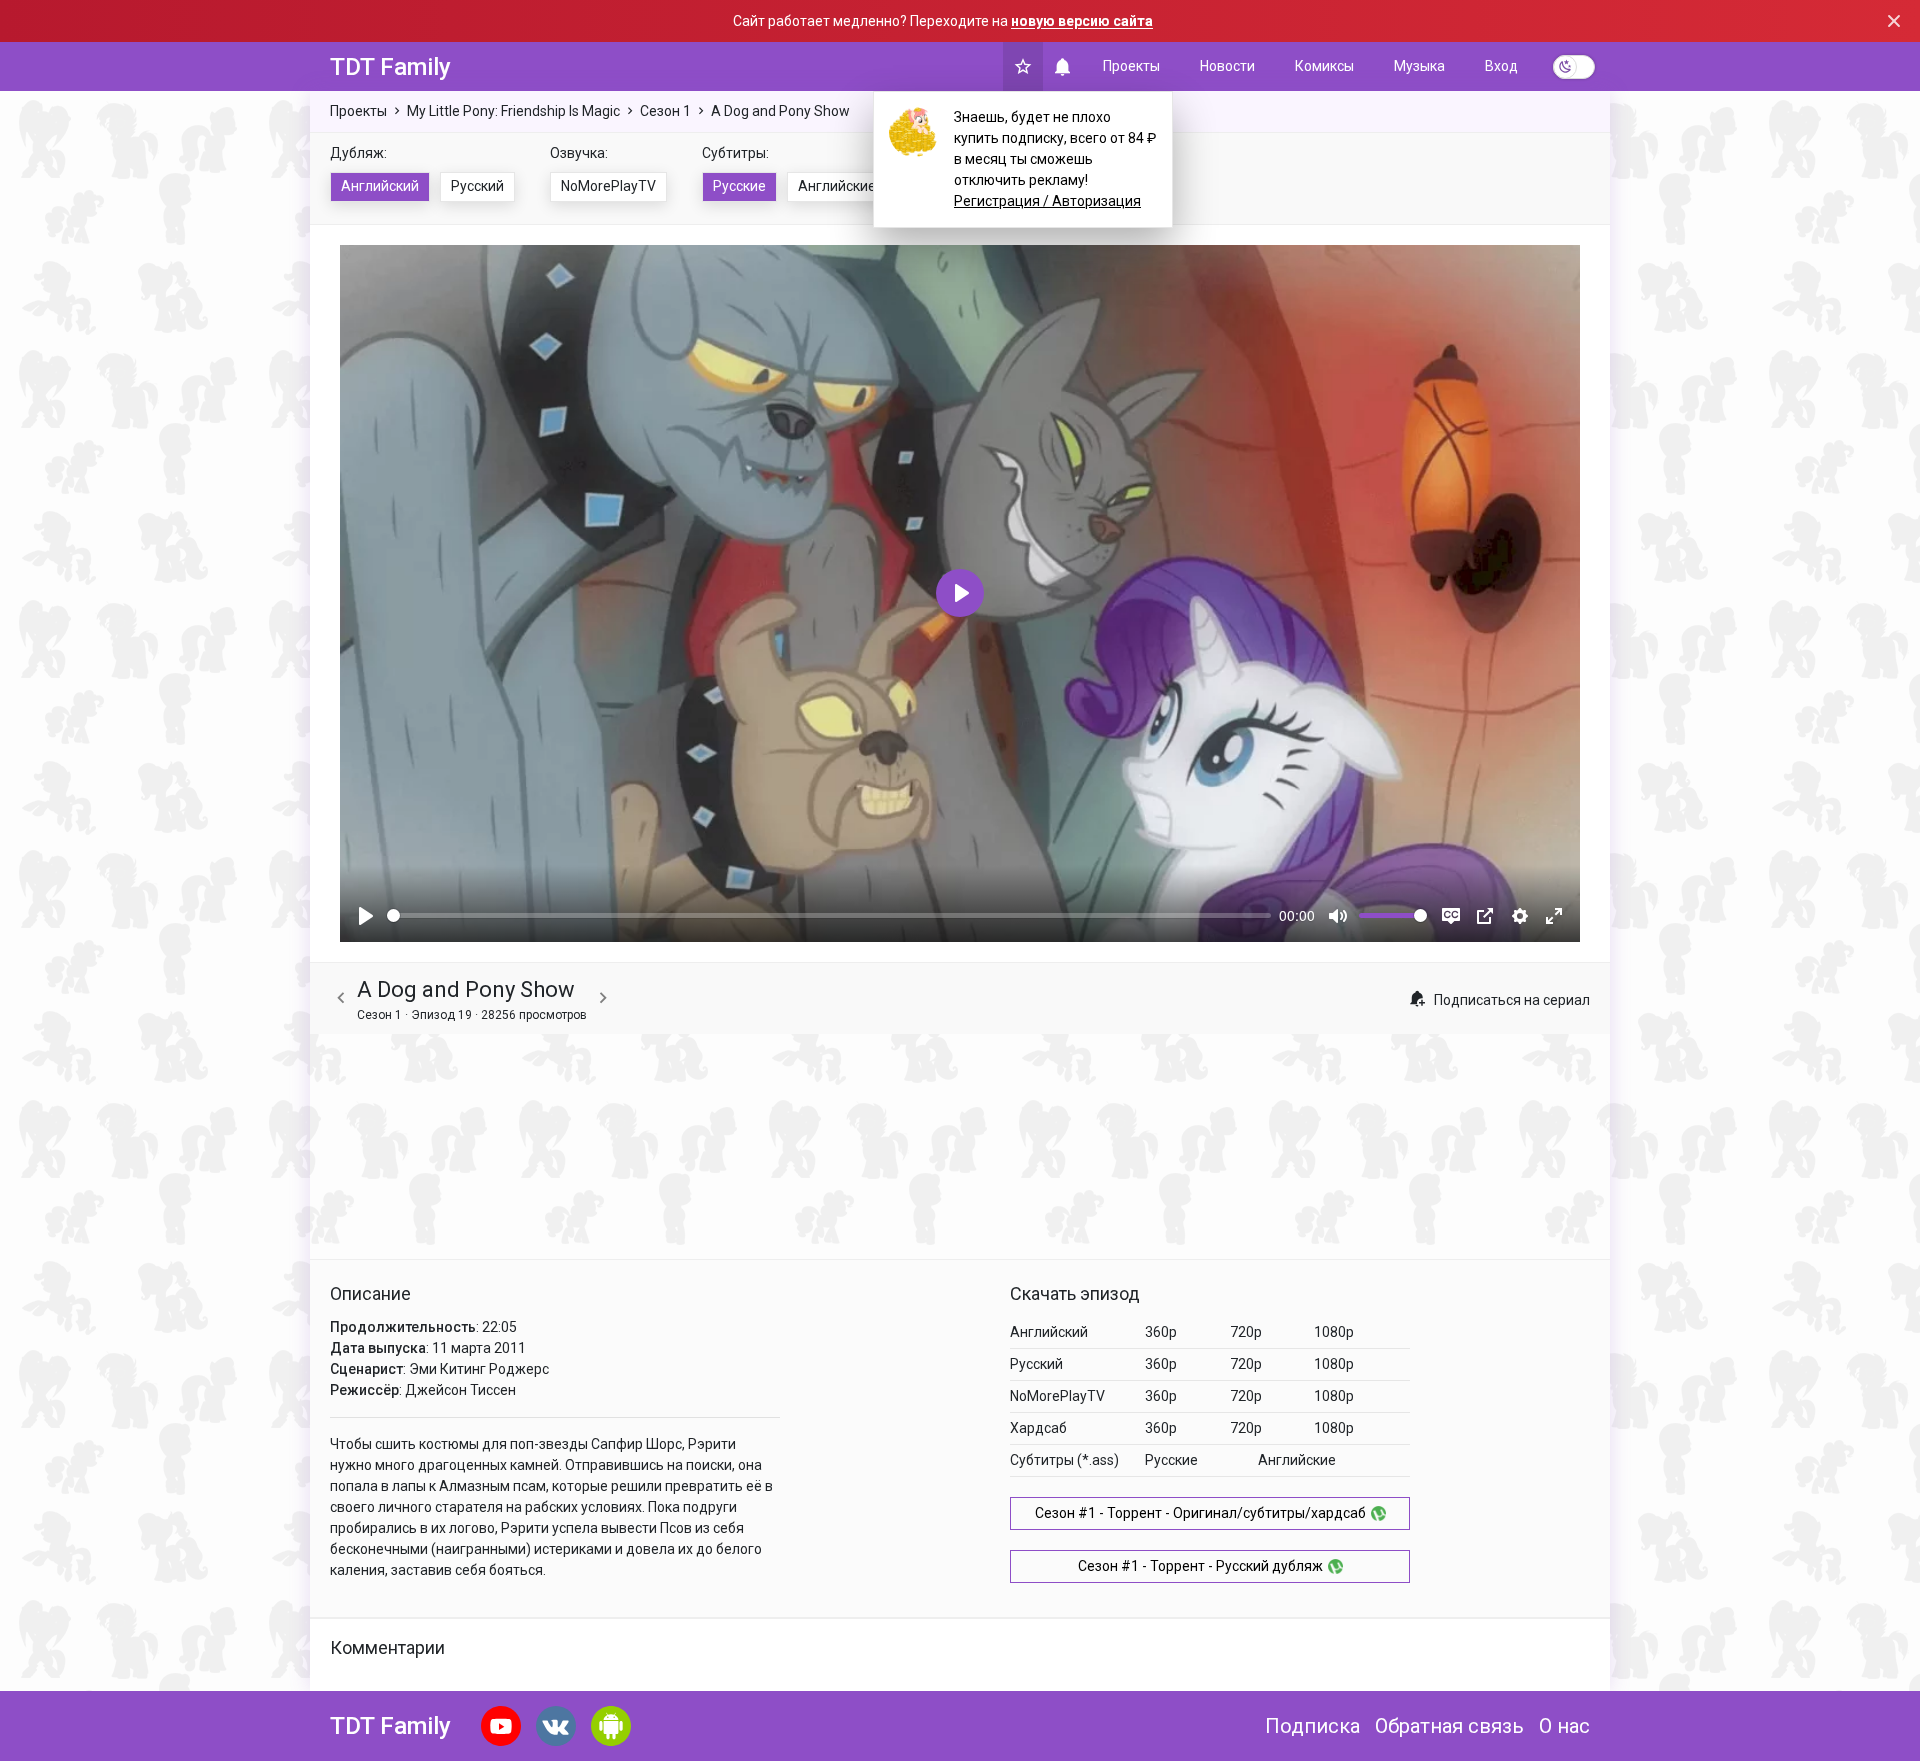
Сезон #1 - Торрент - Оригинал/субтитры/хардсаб (1200, 1513)
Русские (739, 186)
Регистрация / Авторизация (1047, 201)
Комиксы (1324, 66)
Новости (1227, 66)
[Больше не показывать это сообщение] (1894, 21)
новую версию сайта (1082, 21)
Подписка (1312, 1726)
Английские (837, 186)
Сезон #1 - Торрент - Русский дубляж (1200, 1566)
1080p (1334, 1332)
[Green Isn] (603, 998)
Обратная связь (1449, 1726)
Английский (380, 186)
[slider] (829, 915)
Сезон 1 (665, 111)
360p (1161, 1332)
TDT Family (390, 67)
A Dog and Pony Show (780, 111)
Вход (1501, 66)
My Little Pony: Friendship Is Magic (513, 111)
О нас (1564, 1726)
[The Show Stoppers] (341, 998)
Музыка (1419, 66)
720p (1246, 1332)
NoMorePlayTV (608, 186)
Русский (477, 186)
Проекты (1131, 66)
